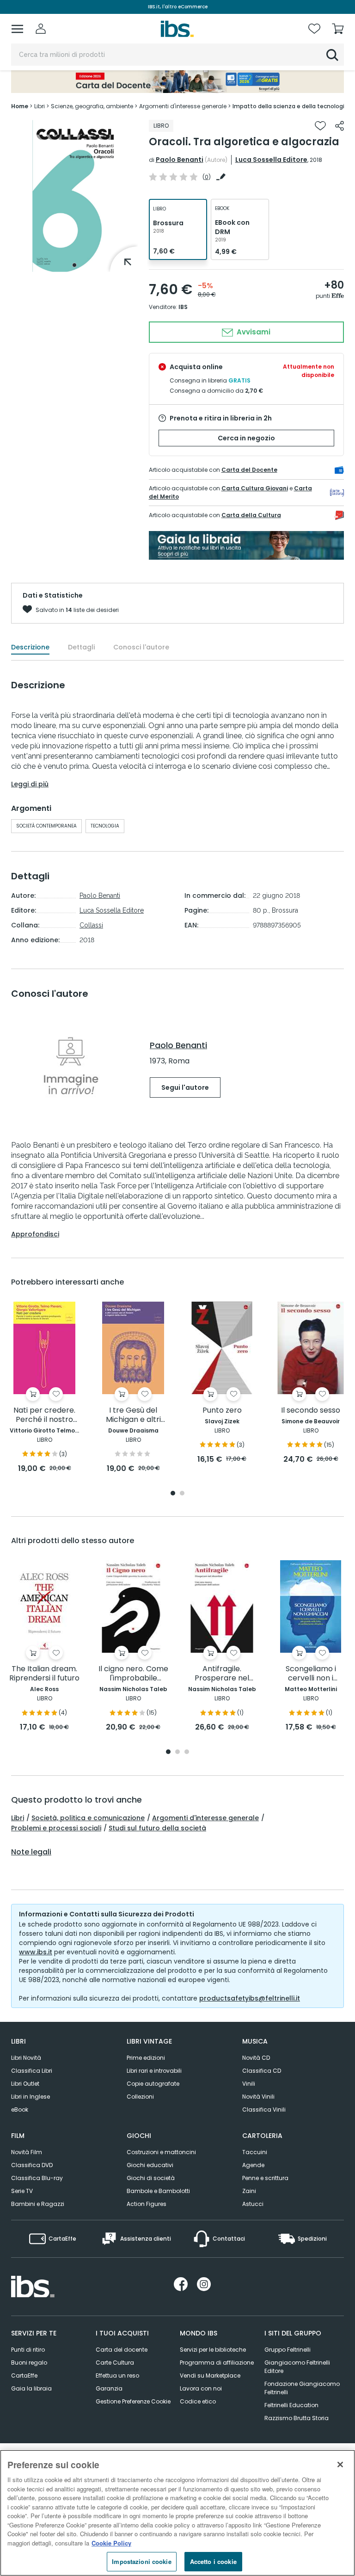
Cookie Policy (111, 2543)
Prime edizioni (146, 2058)
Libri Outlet (25, 2084)
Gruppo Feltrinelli (288, 2350)
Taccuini (255, 2152)
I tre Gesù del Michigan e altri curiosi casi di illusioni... (133, 1415)
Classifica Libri (32, 2071)
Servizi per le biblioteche (213, 2350)
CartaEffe (24, 2375)
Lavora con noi (201, 2388)
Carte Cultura (115, 2363)
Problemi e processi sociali (56, 1828)
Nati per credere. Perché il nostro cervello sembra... (45, 1415)
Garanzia (109, 2388)
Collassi (91, 925)
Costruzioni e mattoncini (161, 2152)
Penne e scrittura (265, 2178)
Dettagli (81, 647)
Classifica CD (262, 2071)
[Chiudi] (340, 2465)
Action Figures (147, 2204)
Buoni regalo (29, 2363)
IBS (183, 307)
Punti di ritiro (28, 2350)
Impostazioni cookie (141, 2561)
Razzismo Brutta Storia (297, 2418)
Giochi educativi (150, 2165)
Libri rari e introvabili (154, 2071)
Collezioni (140, 2097)
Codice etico (198, 2401)
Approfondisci (35, 1234)
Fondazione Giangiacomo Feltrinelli (302, 2388)
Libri (18, 1818)
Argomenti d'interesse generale (205, 1818)
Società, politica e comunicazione (88, 1818)
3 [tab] (187, 1752)
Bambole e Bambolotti (158, 2191)
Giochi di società (151, 2178)
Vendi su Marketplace (210, 2375)
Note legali (31, 1852)
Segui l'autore (185, 1087)
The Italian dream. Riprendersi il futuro (44, 1674)
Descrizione (30, 647)
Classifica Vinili (264, 2110)
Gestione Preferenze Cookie (133, 2401)
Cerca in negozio (246, 438)
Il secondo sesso (311, 1411)
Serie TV (22, 2191)
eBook (20, 2110)
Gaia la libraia (31, 2388)
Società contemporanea (46, 826)
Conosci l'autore (141, 647)
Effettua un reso (117, 2375)
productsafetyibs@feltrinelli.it (250, 1998)
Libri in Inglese (31, 2097)
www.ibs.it (36, 1952)
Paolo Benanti (180, 160)
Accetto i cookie (213, 2561)
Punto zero (222, 1411)
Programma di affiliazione (217, 2363)
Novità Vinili (258, 2097)
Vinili (249, 2084)
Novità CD (256, 2058)
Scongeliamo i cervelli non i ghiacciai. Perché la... (311, 1674)
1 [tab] (74, 265)
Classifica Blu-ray (37, 2178)
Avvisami (253, 332)
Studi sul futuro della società (157, 1828)
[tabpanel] (74, 196)
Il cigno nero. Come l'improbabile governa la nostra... (133, 1674)
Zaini (249, 2191)
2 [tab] (182, 1494)
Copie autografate (153, 2084)
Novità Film (27, 2152)
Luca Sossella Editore (271, 160)
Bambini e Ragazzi (38, 2204)
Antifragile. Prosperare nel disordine (222, 1674)
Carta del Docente (249, 470)
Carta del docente (122, 2350)
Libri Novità (26, 2058)
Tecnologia (105, 826)
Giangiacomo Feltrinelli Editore (297, 2367)
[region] (177, 2513)
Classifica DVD (32, 2165)
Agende (253, 2165)
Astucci (253, 2204)
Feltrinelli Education (291, 2405)
